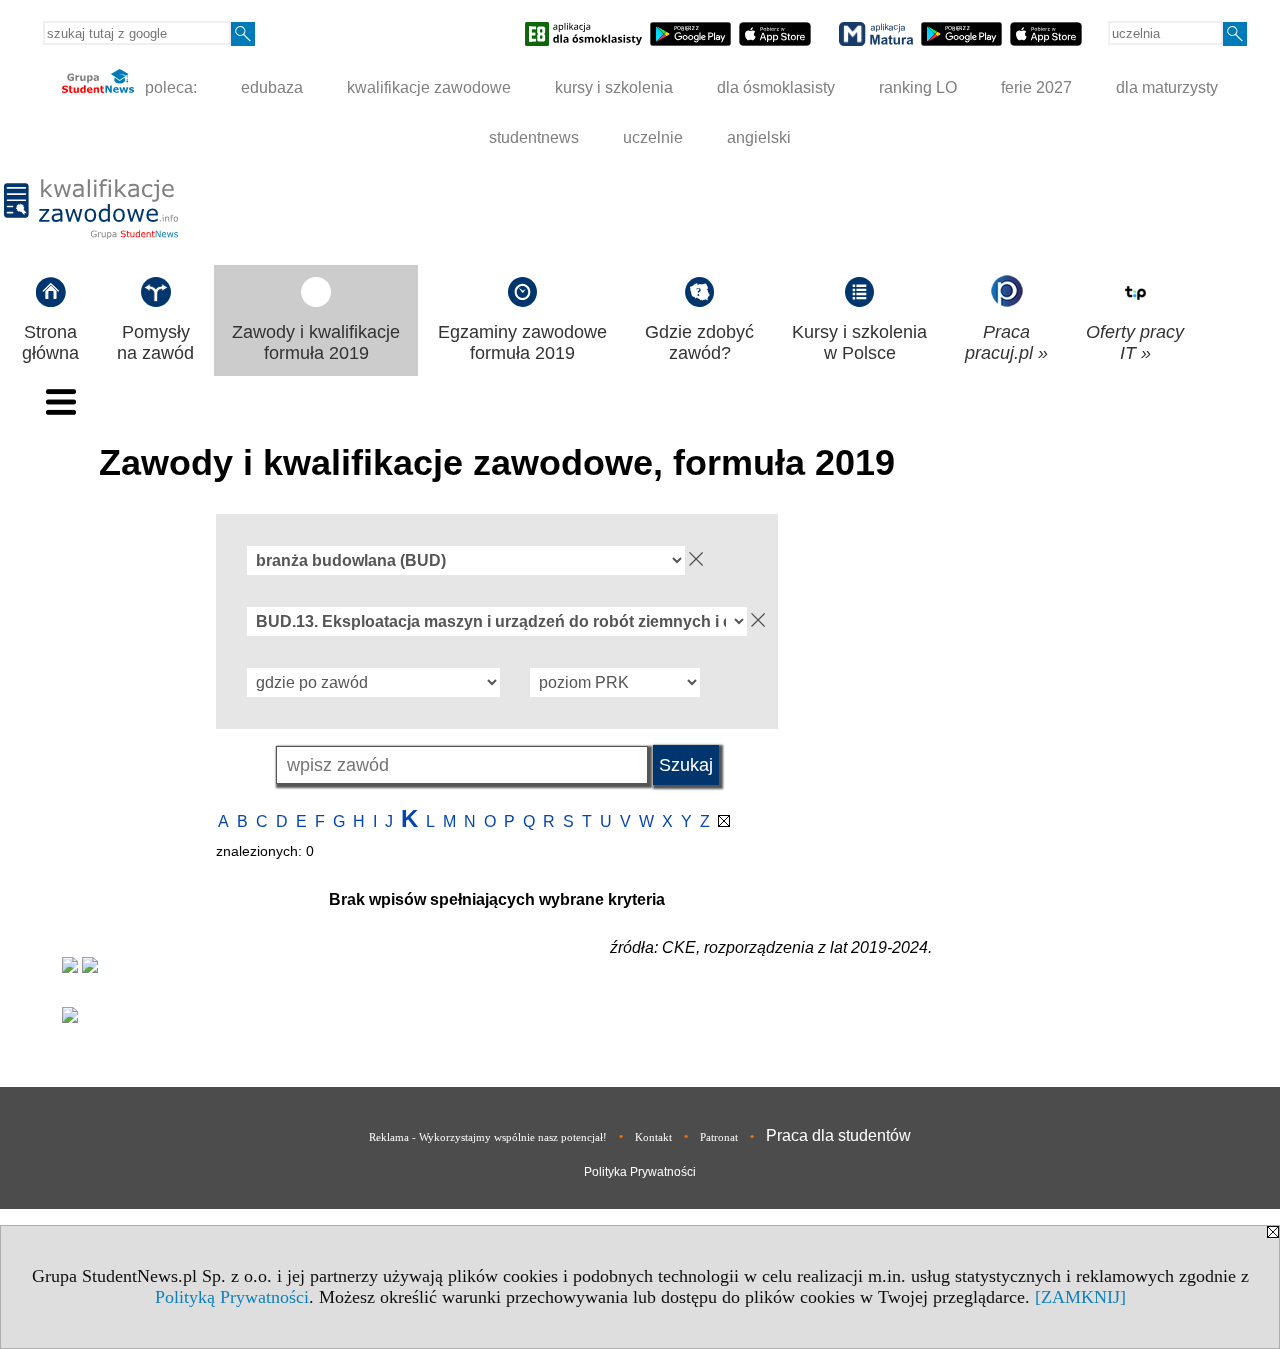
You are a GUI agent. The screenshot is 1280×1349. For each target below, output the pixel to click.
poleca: (169, 87)
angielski (759, 137)
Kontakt (653, 1137)
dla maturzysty (1167, 87)
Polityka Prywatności (640, 1172)
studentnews (534, 137)
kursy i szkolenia (614, 87)
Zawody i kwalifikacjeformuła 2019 (316, 342)
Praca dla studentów (838, 1135)
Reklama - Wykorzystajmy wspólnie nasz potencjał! (488, 1137)
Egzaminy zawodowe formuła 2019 (522, 342)
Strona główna (50, 342)
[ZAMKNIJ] (1080, 1297)
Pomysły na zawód (155, 342)
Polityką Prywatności (232, 1297)
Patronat (719, 1137)
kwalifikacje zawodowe (429, 87)
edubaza (272, 87)
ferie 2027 (1036, 87)
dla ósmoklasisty (776, 87)
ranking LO (918, 87)
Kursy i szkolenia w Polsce (859, 342)
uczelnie (653, 137)
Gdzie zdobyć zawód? (699, 342)
